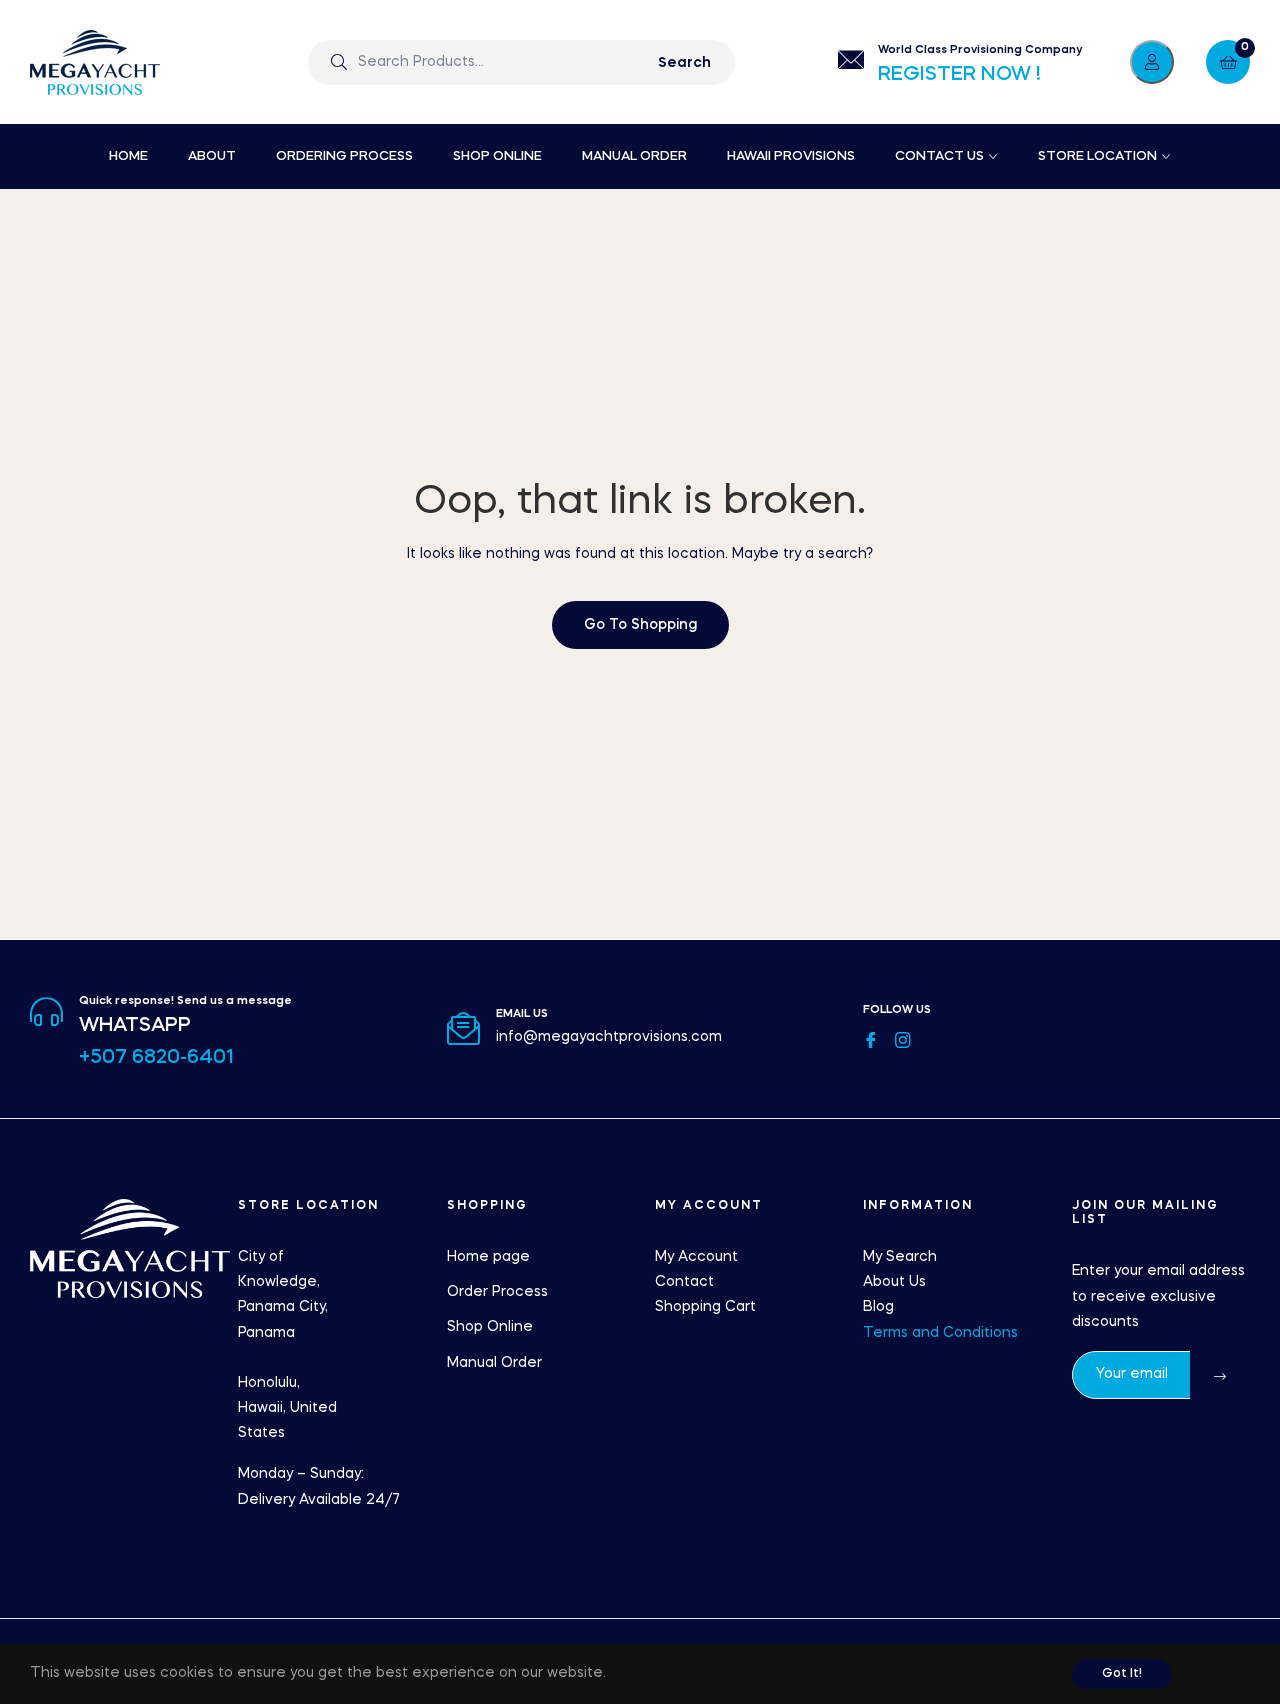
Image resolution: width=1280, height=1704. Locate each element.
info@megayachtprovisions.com (609, 1037)
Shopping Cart (705, 1307)
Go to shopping (640, 625)
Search (684, 63)
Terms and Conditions (940, 1333)
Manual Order (494, 1363)
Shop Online (490, 1327)
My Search (900, 1257)
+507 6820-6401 (156, 1058)
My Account (696, 1257)
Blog (878, 1307)
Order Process (497, 1292)
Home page (488, 1257)
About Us (894, 1282)
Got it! (1122, 1674)
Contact (684, 1282)
